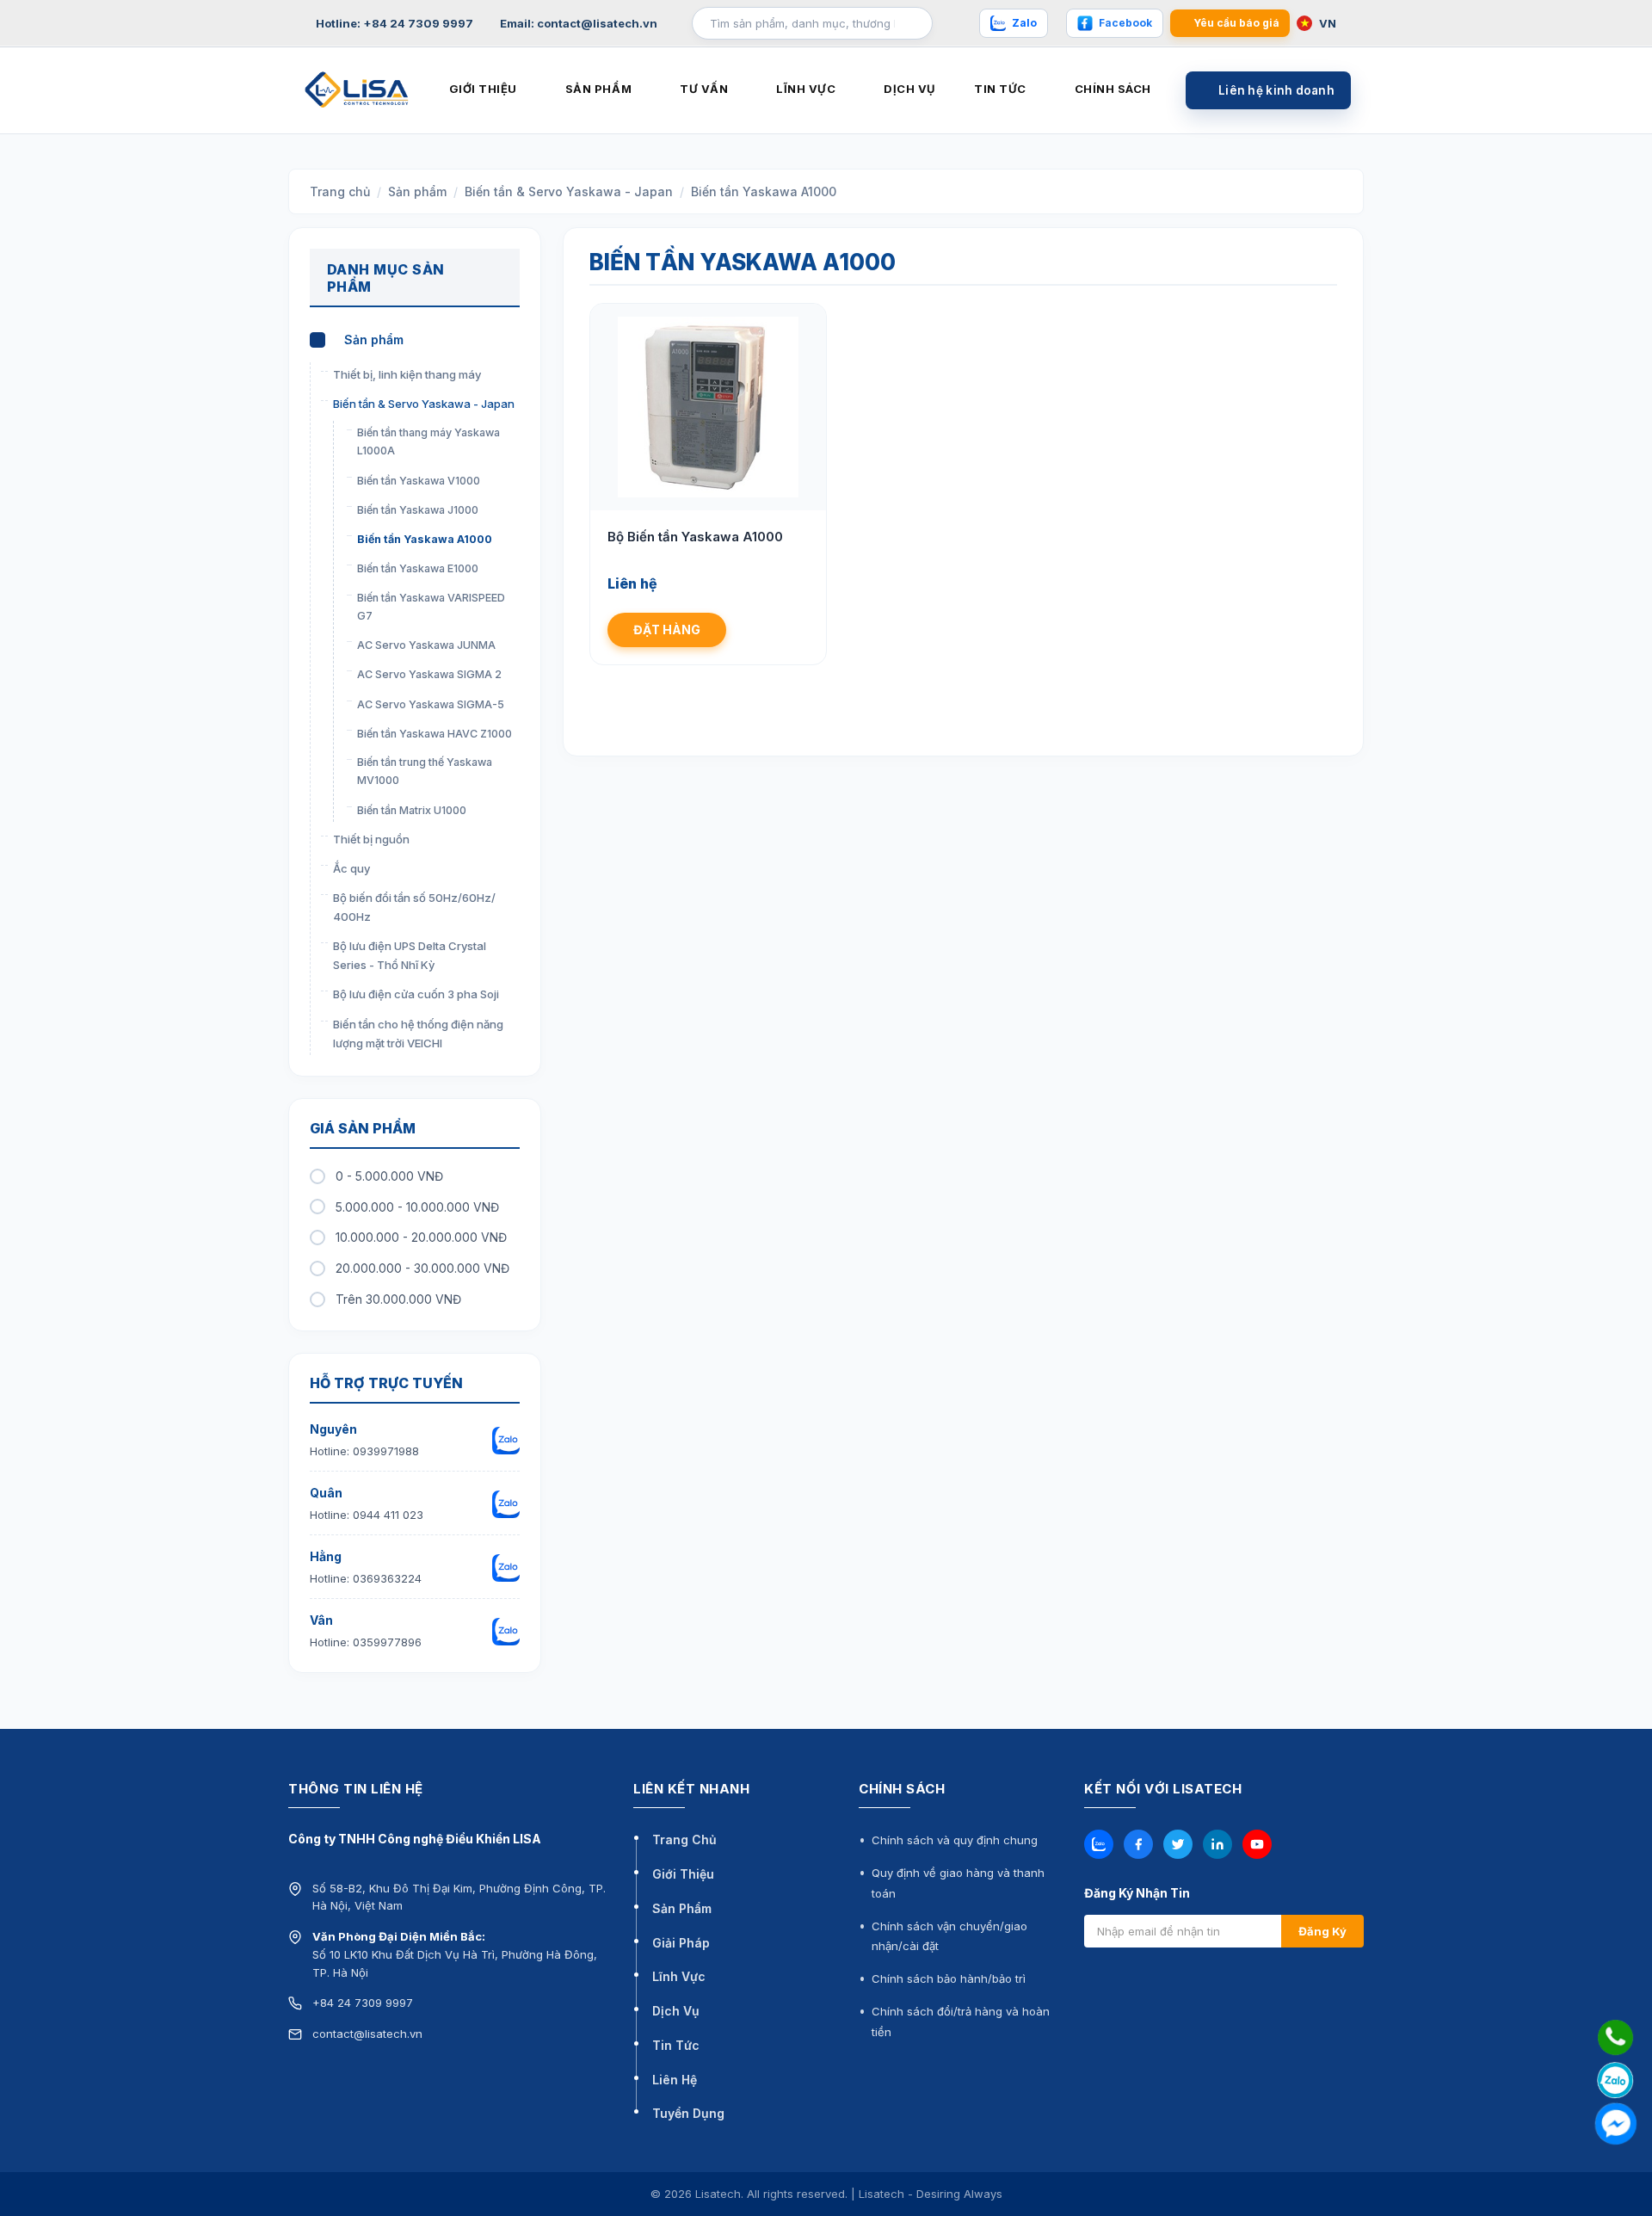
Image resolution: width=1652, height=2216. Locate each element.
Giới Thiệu (683, 1874)
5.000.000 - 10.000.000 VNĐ (417, 1207)
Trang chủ (340, 191)
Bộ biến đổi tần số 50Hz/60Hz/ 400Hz (414, 907)
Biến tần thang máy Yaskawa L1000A (428, 441)
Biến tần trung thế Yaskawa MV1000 (425, 771)
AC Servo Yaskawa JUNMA (426, 645)
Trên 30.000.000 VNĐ (398, 1299)
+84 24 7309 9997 (363, 2003)
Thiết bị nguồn (371, 839)
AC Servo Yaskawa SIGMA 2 (429, 674)
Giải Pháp (681, 1943)
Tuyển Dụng (688, 2113)
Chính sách (1113, 89)
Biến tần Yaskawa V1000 (419, 481)
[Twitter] (1178, 1844)
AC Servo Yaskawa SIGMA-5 (431, 704)
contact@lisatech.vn (367, 2034)
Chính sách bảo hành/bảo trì (949, 1978)
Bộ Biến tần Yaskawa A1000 (695, 537)
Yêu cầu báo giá (1236, 23)
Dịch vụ (910, 89)
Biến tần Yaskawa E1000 (418, 568)
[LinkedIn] (1217, 1844)
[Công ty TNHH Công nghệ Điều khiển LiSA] (357, 89)
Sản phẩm (598, 89)
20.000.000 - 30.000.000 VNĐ (422, 1268)
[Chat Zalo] (1615, 2080)
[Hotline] (1615, 2037)
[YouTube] (1257, 1844)
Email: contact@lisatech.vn (579, 23)
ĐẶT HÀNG (667, 630)
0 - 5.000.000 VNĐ (389, 1176)
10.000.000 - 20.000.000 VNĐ (421, 1237)
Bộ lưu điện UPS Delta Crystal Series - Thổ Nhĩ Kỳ (410, 955)
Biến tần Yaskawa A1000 (764, 191)
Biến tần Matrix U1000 (412, 810)
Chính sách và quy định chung (955, 1840)
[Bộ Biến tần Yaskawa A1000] (708, 407)
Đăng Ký (1322, 1931)
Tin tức (1000, 89)
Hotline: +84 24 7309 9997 (395, 23)
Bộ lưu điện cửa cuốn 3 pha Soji (416, 994)
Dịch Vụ (676, 2011)
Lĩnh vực (806, 89)
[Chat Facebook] (1615, 2123)
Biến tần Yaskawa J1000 (418, 510)
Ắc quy (351, 868)
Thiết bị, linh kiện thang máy (407, 374)
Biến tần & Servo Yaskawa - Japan (569, 191)
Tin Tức (676, 2045)
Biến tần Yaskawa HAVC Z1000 (435, 734)
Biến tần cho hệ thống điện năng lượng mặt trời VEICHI (418, 1034)
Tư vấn (704, 89)
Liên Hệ (675, 2080)
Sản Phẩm (682, 1908)
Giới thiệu (483, 89)
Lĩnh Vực (679, 1976)
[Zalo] (1099, 1844)
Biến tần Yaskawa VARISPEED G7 (431, 607)
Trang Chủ (684, 1839)
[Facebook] (1138, 1844)
